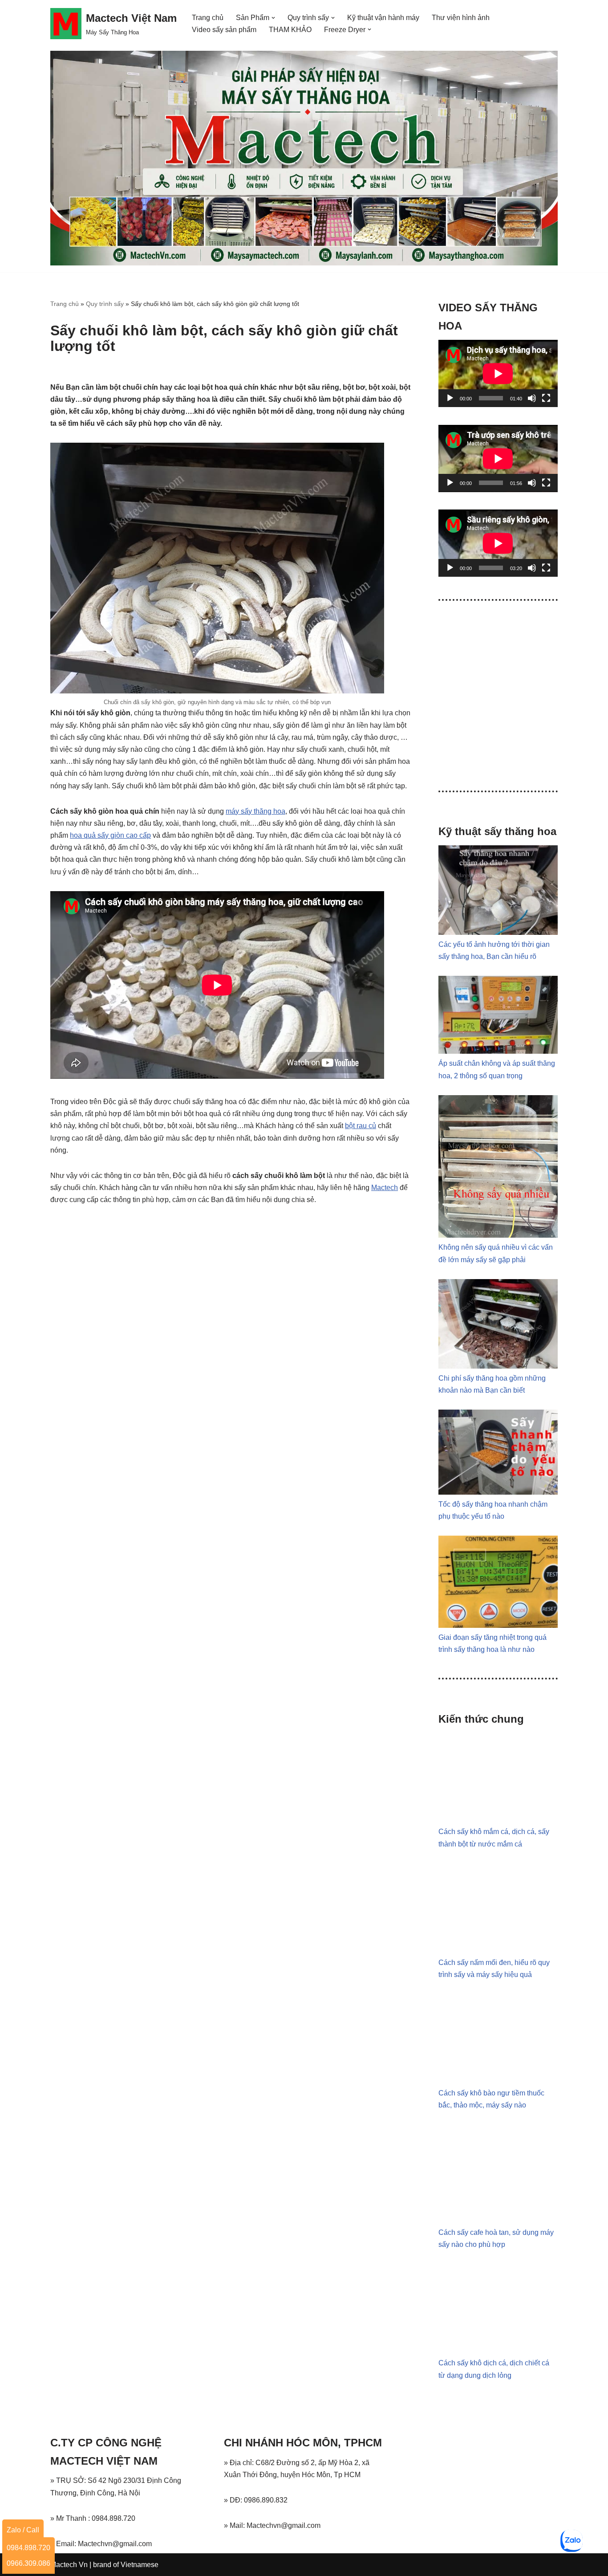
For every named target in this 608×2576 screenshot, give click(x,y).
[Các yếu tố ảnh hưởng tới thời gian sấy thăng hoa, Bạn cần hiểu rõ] (498, 932)
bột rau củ (361, 1126)
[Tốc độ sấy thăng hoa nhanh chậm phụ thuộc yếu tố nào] (498, 1492)
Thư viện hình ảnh (461, 18)
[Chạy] (450, 398)
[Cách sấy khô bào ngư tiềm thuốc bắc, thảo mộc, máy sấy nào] (498, 2081)
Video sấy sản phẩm (224, 30)
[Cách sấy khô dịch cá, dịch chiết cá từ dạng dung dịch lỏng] (498, 2351)
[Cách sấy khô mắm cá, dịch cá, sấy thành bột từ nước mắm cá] (498, 1820)
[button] (273, 18)
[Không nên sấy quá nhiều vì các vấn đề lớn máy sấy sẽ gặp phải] (498, 1235)
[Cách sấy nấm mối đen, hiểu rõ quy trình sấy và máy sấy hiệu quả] (498, 1950)
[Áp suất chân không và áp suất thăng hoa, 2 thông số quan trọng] (498, 1051)
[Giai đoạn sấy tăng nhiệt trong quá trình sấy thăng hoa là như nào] (498, 1625)
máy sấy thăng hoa (255, 811)
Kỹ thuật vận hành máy (383, 18)
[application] (498, 373)
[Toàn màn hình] (546, 398)
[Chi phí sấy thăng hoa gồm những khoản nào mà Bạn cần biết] (498, 1366)
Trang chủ (208, 18)
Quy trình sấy (105, 304)
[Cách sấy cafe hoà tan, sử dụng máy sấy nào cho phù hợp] (498, 2220)
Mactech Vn (69, 2565)
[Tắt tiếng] (532, 398)
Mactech (385, 1188)
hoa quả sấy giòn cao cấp (110, 835)
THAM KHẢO (290, 30)
